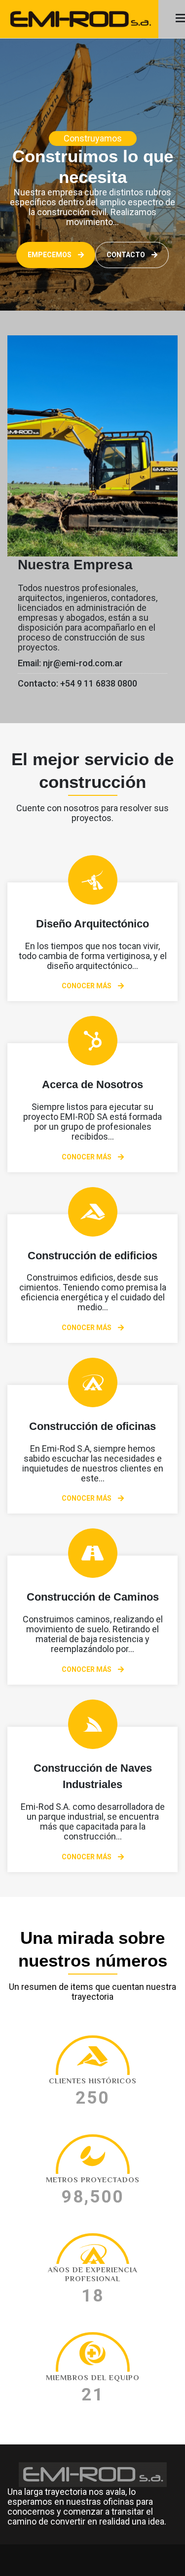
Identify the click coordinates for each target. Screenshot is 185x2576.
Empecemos (50, 255)
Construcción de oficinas (92, 1426)
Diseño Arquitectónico (92, 924)
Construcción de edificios (92, 1256)
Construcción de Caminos (93, 1597)
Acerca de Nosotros (92, 1084)
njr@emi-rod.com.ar (83, 663)
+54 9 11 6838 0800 (99, 683)
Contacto (127, 255)
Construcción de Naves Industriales (93, 1776)
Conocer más (87, 986)
